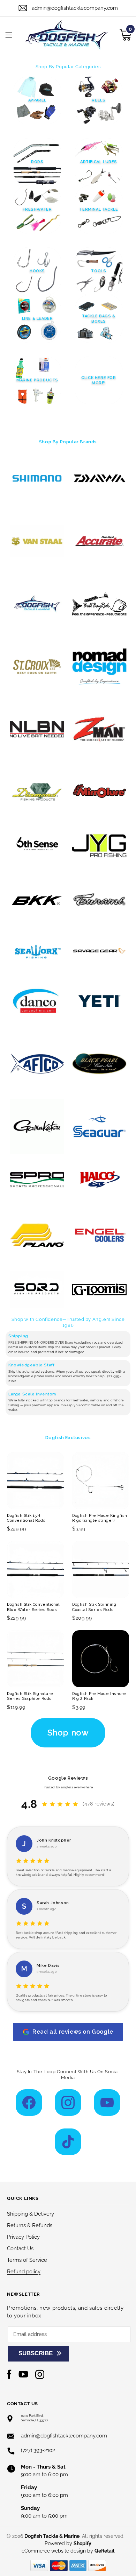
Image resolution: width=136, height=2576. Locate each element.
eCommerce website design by (58, 2551)
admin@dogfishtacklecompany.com (75, 8)
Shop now (68, 1733)
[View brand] (37, 479)
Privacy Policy (23, 2237)
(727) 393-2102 (38, 2450)
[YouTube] (107, 2103)
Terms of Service (27, 2260)
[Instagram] (68, 2103)
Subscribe (36, 2353)
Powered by (68, 2543)
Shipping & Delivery (31, 2214)
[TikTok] (68, 2142)
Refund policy (24, 2272)
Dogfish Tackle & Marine (52, 2536)
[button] (9, 35)
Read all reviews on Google (73, 2032)
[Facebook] (29, 2103)
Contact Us (20, 2248)
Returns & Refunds (30, 2225)
